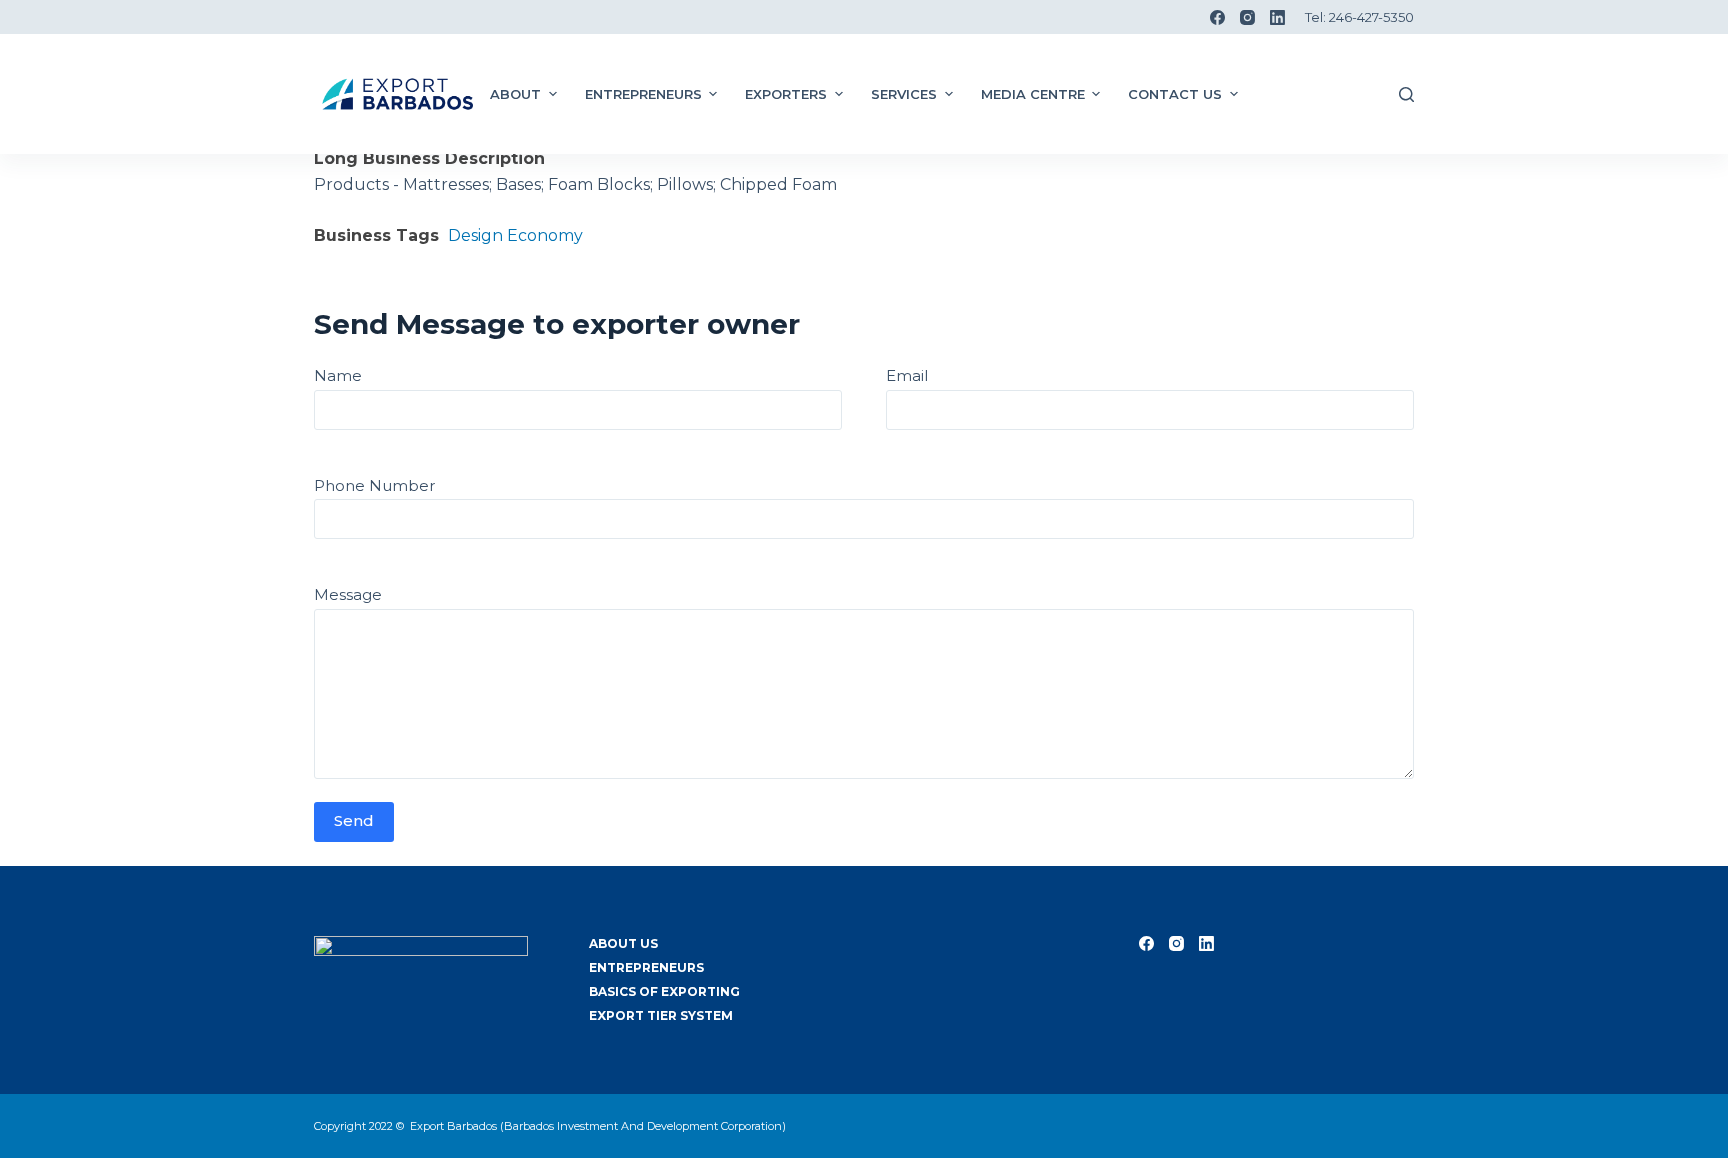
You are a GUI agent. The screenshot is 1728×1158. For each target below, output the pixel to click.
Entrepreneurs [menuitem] (643, 94)
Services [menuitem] (904, 94)
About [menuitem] (515, 94)
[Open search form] (1406, 94)
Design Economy (515, 235)
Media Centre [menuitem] (1033, 94)
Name (338, 375)
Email (907, 375)
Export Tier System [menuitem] (661, 1015)
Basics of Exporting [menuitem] (664, 991)
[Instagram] (1247, 17)
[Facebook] (1217, 17)
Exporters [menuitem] (786, 94)
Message (348, 594)
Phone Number (374, 485)
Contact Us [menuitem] (1175, 94)
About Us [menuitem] (623, 943)
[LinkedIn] (1277, 17)
